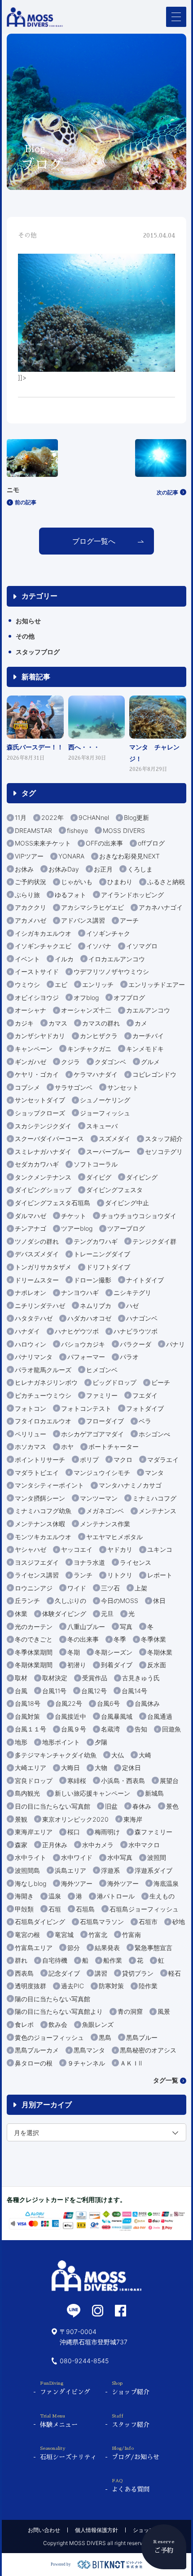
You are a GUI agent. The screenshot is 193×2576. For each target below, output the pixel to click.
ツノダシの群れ (37, 1241)
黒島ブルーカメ (37, 2050)
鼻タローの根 (34, 2063)
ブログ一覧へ (94, 541)
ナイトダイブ (145, 1280)
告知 (141, 1729)
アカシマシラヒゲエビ (92, 907)
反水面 (157, 1665)
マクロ (123, 1460)
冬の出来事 (83, 1639)
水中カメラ (98, 1845)
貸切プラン (138, 1973)
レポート (160, 1575)
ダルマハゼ (31, 1216)
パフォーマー (86, 1357)
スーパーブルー (108, 1151)
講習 (101, 1973)
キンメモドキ (145, 1049)
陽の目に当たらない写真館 (53, 1999)
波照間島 (27, 1870)
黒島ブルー (142, 2037)
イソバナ (99, 946)
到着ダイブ (117, 1665)
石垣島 (85, 1909)
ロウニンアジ (34, 1588)
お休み (24, 869)
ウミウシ (27, 984)
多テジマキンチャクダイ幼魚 (56, 1755)
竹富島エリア (34, 1948)
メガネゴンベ (105, 1511)
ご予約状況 (31, 882)
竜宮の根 (27, 1935)
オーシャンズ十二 (86, 1010)
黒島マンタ (89, 2050)
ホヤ (67, 1447)
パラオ (129, 1357)
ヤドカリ (120, 1549)
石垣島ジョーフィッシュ (144, 1909)
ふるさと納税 (166, 882)
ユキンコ (160, 1549)
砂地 (179, 1922)
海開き (24, 1896)
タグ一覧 (166, 2080)
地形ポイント (61, 1742)
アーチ (129, 920)
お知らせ (28, 621)
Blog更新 (136, 817)
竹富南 (132, 1935)
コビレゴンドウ (154, 1074)
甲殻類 (24, 1909)
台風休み (147, 1703)
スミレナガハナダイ (43, 1151)
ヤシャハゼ (31, 1549)
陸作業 (148, 1986)
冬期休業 (160, 1652)
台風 (21, 1691)
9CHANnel (94, 817)
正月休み (55, 1845)
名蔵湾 (110, 1729)
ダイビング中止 (127, 1203)
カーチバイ (148, 1036)
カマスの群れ (101, 1023)
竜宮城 (64, 1935)
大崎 (145, 1755)
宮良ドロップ (34, 1781)
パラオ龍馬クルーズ (43, 1370)
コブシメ (27, 1087)
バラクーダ (136, 1344)
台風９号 (74, 1729)
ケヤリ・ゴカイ (37, 1074)
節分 (74, 1948)
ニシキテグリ (132, 1292)
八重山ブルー (86, 1627)
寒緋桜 (77, 1781)
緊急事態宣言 (154, 1948)
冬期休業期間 (34, 1665)
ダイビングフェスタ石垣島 (53, 1203)
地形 (21, 1742)
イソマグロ (142, 946)
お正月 (103, 869)
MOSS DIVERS (124, 830)
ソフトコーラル (96, 1164)
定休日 (132, 1768)
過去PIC (72, 1986)
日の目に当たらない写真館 (53, 1806)
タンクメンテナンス (43, 1177)
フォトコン (31, 1408)
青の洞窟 (130, 2011)
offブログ (151, 843)
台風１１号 (31, 1729)
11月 (21, 817)
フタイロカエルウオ (43, 1421)
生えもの (162, 1896)
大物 (101, 1768)
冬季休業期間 (34, 1652)
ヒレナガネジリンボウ (46, 1382)
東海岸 (133, 1819)
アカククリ (31, 907)
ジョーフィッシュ (105, 1113)
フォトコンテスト (86, 1408)
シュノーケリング (105, 1100)
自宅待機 (55, 1960)
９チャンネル (86, 2063)
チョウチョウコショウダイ (139, 1216)
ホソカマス (31, 1447)
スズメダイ (114, 1138)
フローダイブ (105, 1421)
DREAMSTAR (33, 830)
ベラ (145, 1421)
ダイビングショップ (43, 1190)
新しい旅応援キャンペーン (92, 1793)
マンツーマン (99, 1498)
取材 (21, 1678)
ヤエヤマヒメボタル (114, 1537)
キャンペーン (34, 1049)
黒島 (105, 2037)
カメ (141, 1023)
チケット (74, 1216)
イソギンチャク (108, 933)
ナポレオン (31, 1292)
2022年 (53, 817)
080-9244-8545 (84, 2361)
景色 (172, 1806)
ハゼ (132, 1306)
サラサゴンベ (74, 1087)
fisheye (77, 830)
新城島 (154, 1793)
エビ (61, 984)
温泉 (55, 1896)
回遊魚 (171, 1729)
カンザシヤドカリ (40, 1036)
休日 (159, 1601)
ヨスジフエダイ (37, 1562)
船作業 (113, 1960)
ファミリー (102, 1395)
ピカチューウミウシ (43, 1395)
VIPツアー (29, 856)
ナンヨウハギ (80, 1292)
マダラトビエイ (37, 1473)
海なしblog (31, 1883)
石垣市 (148, 1922)
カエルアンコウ (148, 1010)
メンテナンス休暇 (40, 1524)
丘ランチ (27, 1601)
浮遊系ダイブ (154, 1870)
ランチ (83, 1575)
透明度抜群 (31, 1986)
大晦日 (70, 1768)
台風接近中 (70, 1716)
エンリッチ (98, 984)
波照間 (157, 1857)
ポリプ (89, 1460)
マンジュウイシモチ (102, 1473)
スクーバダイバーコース (49, 1138)
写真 (126, 1627)
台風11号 (54, 1691)
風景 (164, 2011)
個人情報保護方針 (96, 2530)
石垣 (55, 1909)
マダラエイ (163, 1460)
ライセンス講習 (37, 1575)
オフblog (86, 997)
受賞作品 (95, 1678)
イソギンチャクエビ (43, 946)
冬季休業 (154, 1639)
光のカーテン (34, 1627)
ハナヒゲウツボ (77, 1331)
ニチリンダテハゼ (40, 1306)
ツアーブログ (126, 1228)
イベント (27, 959)
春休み (142, 1806)
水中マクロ (144, 1845)
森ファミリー (154, 1832)
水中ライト (31, 1857)
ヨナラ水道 (89, 1562)
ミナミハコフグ (154, 1498)
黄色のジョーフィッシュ (49, 2037)
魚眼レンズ (98, 2024)
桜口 (74, 1832)
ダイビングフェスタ (114, 1190)
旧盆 (111, 1806)
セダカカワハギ (37, 1164)
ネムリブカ (96, 1306)
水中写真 (120, 1857)
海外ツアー (77, 1883)
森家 (21, 1845)
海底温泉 (166, 1883)
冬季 (120, 1639)
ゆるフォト (70, 895)
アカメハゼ (31, 920)
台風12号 (94, 1691)
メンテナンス (158, 1511)
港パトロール (116, 1896)
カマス (58, 1023)
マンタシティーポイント (49, 1485)
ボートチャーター (114, 1447)
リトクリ (120, 1575)
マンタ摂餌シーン (40, 1498)
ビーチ (161, 1382)
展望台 (169, 1781)
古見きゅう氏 (141, 1678)
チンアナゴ (31, 1228)
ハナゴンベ (142, 1318)
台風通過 (160, 1716)
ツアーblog (77, 1228)
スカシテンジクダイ (43, 1126)
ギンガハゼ (31, 1062)
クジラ (70, 1062)
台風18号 (28, 1703)
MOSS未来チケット (43, 843)
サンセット (123, 1087)
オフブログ (129, 997)
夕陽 (101, 1742)
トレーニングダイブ (102, 1254)
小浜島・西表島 (123, 1781)
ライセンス (136, 1562)
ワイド (77, 1588)
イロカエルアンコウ (117, 959)
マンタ (154, 1473)
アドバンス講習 (83, 920)
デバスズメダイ (37, 1254)
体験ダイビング (64, 1614)
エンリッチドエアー (157, 984)
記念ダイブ (64, 1973)
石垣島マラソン (102, 1922)
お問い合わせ (44, 2530)
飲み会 (58, 2024)
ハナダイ (27, 1331)
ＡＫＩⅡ (131, 2063)
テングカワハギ (96, 1241)
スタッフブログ (38, 652)
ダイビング (142, 1177)
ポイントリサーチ (40, 1460)
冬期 (74, 1652)
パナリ (175, 1344)
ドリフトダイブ (108, 1267)
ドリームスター (37, 1280)
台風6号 (108, 1703)
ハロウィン (31, 1344)
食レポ (24, 2024)
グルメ (150, 1062)
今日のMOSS (120, 1601)
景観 (21, 1819)
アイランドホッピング (132, 895)
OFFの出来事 (104, 843)
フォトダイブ (145, 1408)
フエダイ (145, 1395)
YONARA (71, 856)
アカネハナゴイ (161, 907)
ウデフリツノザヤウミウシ (111, 971)
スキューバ (102, 1126)
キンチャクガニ (89, 1049)
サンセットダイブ (40, 1100)
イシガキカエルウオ (43, 933)
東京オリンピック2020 (75, 1819)
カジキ (24, 1023)
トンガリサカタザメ (43, 1267)
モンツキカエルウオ (43, 1537)
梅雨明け (107, 1832)
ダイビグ (99, 1177)
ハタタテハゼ (34, 1318)
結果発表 (107, 1948)
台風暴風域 (117, 1716)
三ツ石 (110, 1588)
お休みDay (64, 869)
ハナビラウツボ (136, 1331)
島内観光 (27, 1793)
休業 (21, 1614)
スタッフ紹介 (164, 1138)
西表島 (24, 1973)
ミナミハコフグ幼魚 (43, 1511)
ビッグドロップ (114, 1382)
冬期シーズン (114, 1652)
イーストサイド (37, 971)
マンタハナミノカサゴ (130, 1485)
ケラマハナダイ (96, 1074)
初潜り (77, 1665)
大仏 (118, 1755)
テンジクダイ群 (154, 1241)
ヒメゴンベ (102, 1370)
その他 (25, 636)
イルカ (64, 959)
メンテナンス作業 (105, 1524)
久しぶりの (70, 1601)
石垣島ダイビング (40, 1922)
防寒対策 (111, 1986)
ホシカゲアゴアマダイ (92, 1434)
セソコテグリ (164, 1151)
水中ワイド (77, 1857)
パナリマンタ (34, 1357)
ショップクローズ (40, 1113)
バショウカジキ (83, 1344)
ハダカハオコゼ (89, 1318)
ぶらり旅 (27, 895)
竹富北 (98, 1935)
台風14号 (134, 1691)
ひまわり (120, 882)
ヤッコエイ (77, 1549)
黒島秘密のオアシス (148, 2050)
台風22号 (69, 1703)
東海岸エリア (34, 1832)
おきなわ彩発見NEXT (129, 856)
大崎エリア (31, 1768)
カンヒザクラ (99, 1036)
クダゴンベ (110, 1062)
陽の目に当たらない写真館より (59, 2011)
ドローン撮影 (92, 1280)
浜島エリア (70, 1870)
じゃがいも (77, 882)
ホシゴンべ (154, 1434)
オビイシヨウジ (37, 997)
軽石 (175, 1973)
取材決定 (55, 1678)
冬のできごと (34, 1639)
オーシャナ (31, 1010)
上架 (141, 1588)
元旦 (107, 1614)
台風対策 (27, 1716)
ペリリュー (31, 1434)
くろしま (140, 869)
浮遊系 (110, 1870)
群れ (21, 1960)
